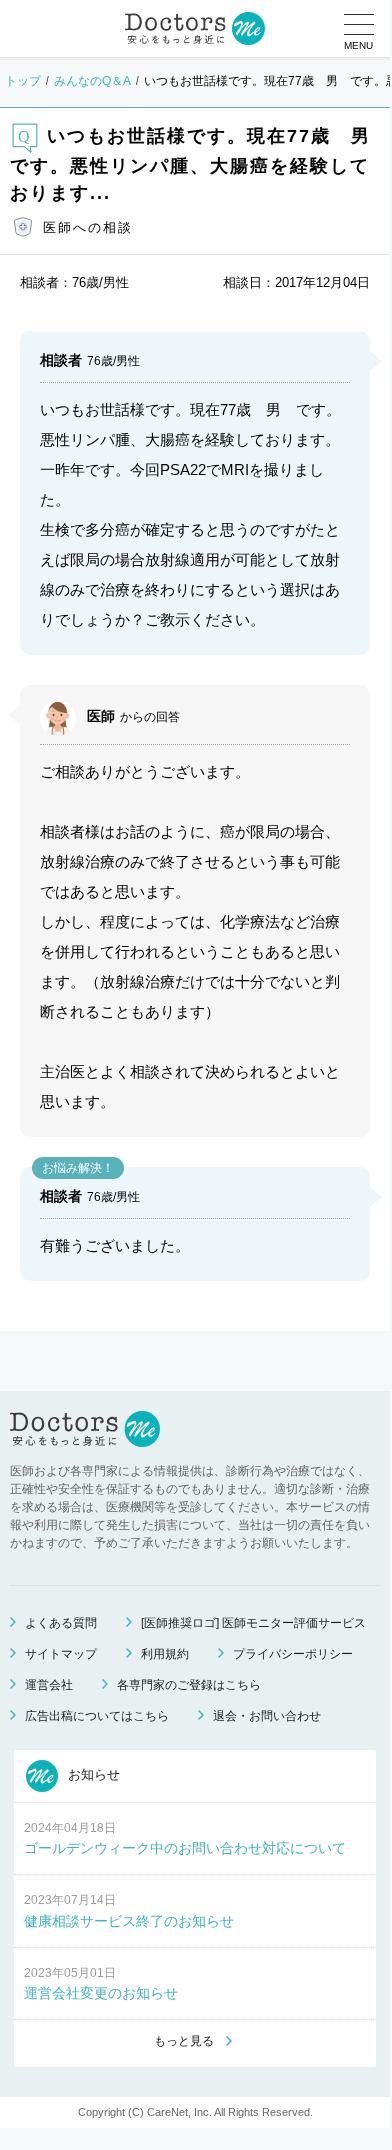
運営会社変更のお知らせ (101, 1993)
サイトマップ (61, 1654)
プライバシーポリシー (293, 1654)
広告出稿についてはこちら (97, 1716)
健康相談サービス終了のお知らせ (129, 1921)
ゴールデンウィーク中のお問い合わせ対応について (185, 1848)
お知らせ (92, 1774)
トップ (23, 81)
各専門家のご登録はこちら (189, 1685)
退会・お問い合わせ (267, 1716)
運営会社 (49, 1685)
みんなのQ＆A (92, 81)
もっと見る (184, 2041)
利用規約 (165, 1654)
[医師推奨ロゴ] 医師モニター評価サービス (253, 1623)
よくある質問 (61, 1623)
